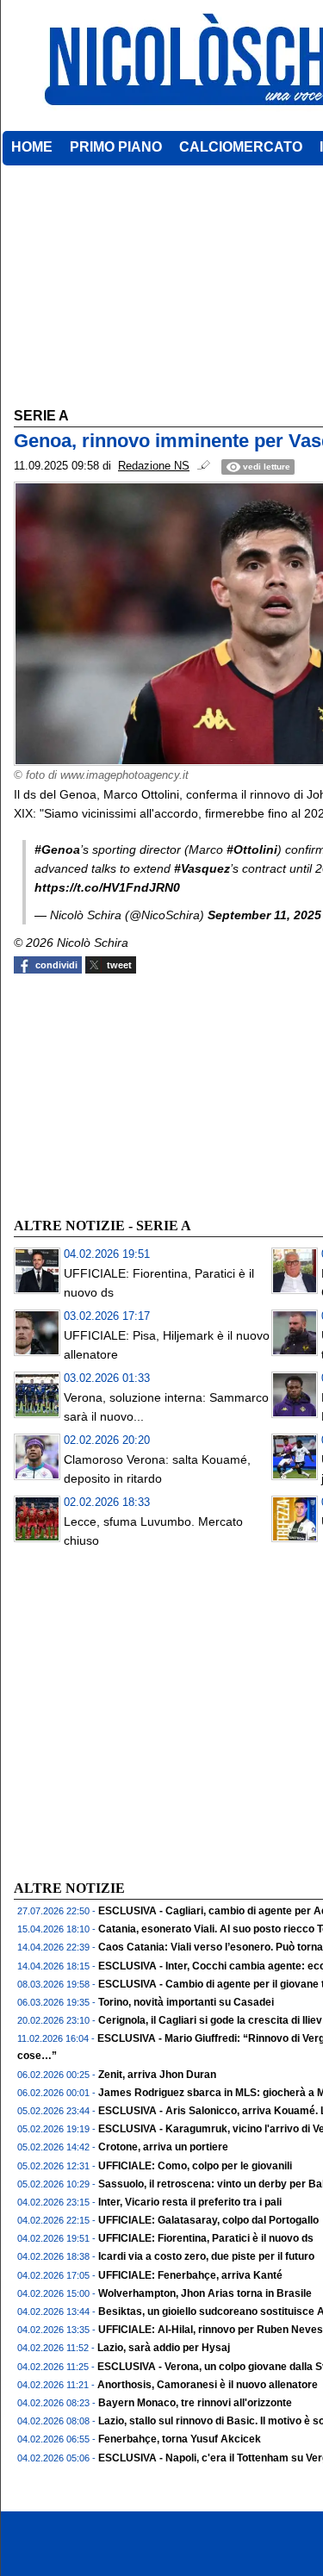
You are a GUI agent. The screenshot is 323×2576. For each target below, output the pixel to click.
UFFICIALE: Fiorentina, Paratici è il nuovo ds (206, 2238)
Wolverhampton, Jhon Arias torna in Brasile (205, 2293)
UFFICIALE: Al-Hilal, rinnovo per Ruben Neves (211, 2330)
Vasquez (205, 868)
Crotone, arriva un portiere (163, 2147)
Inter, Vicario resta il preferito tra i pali (190, 2202)
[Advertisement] (143, 1093)
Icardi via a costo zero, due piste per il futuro (206, 2256)
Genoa (61, 849)
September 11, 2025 (264, 915)
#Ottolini (252, 849)
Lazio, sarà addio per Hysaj (164, 2348)
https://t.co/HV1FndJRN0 (107, 887)
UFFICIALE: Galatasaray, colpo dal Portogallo (208, 2220)
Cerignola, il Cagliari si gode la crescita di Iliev (210, 2020)
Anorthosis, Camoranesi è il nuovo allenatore (208, 2385)
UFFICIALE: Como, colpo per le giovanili (195, 2166)
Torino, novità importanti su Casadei (186, 2002)
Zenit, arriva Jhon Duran (157, 2075)
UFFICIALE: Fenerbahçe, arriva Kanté (190, 2275)
